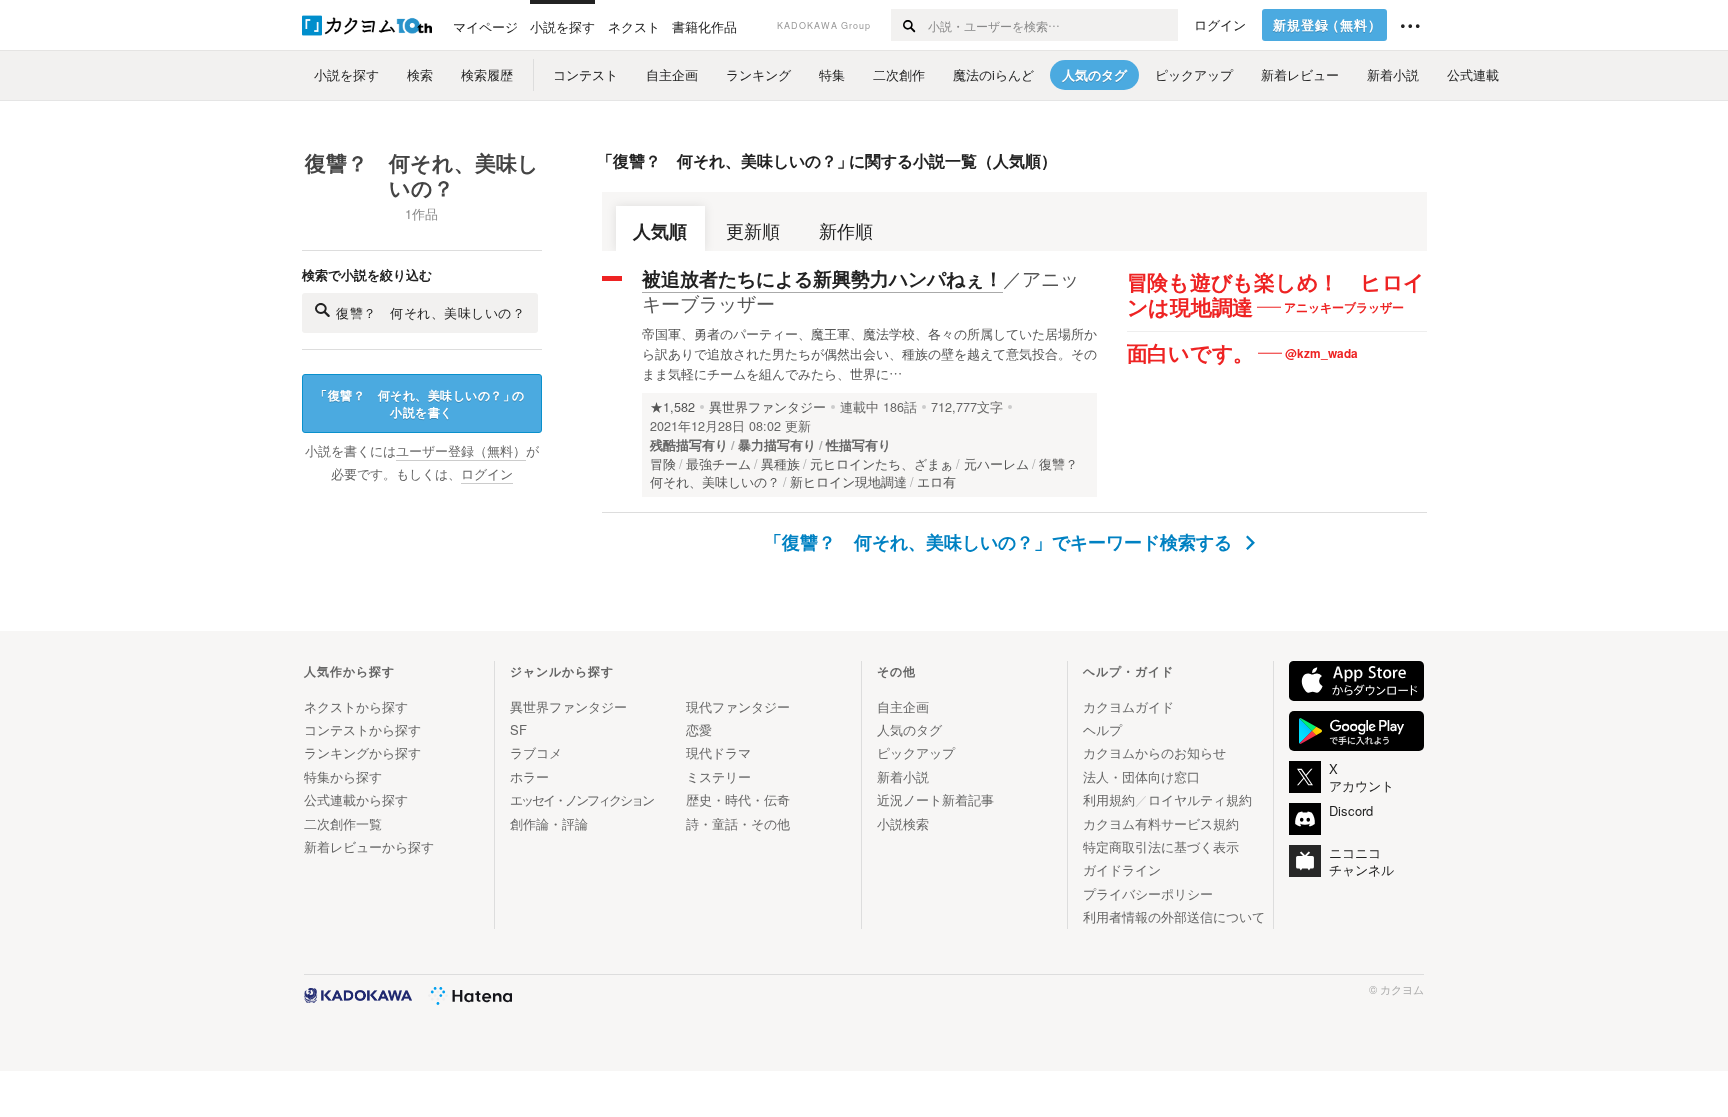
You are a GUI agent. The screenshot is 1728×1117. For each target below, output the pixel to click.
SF (518, 729)
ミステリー (718, 776)
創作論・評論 (549, 823)
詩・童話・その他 (738, 823)
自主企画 (903, 706)
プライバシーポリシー (1148, 893)
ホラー (529, 776)
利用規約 (1109, 799)
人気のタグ (909, 729)
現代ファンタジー (738, 706)
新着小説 (903, 776)
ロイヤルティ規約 (1200, 799)
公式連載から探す (356, 799)
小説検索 (903, 823)
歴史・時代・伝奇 (738, 799)
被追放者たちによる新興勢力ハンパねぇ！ (822, 278)
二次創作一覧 (343, 823)
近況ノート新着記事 (935, 799)
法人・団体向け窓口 (1141, 776)
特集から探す (343, 776)
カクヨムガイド (1128, 706)
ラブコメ (536, 752)
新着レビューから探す (369, 846)
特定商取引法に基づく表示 (1161, 846)
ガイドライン (1122, 869)
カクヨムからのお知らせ (1154, 752)
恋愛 (699, 729)
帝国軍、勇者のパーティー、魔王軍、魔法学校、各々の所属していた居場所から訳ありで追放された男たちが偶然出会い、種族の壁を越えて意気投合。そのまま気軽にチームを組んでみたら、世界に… (869, 353)
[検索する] (908, 25)
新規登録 (1327, 25)
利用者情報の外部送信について (1174, 916)
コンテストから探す (362, 729)
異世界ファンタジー (767, 407)
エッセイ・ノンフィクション (581, 799)
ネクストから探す (356, 706)
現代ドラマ (718, 752)
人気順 (660, 230)
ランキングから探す (362, 752)
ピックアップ (916, 752)
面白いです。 (1191, 354)
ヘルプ (1102, 729)
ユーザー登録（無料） (461, 451)
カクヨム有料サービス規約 (1161, 823)
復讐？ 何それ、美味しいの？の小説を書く (420, 403)
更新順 (753, 230)
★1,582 (672, 407)
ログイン (1220, 25)
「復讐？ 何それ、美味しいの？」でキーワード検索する (1000, 541)
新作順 (846, 230)
